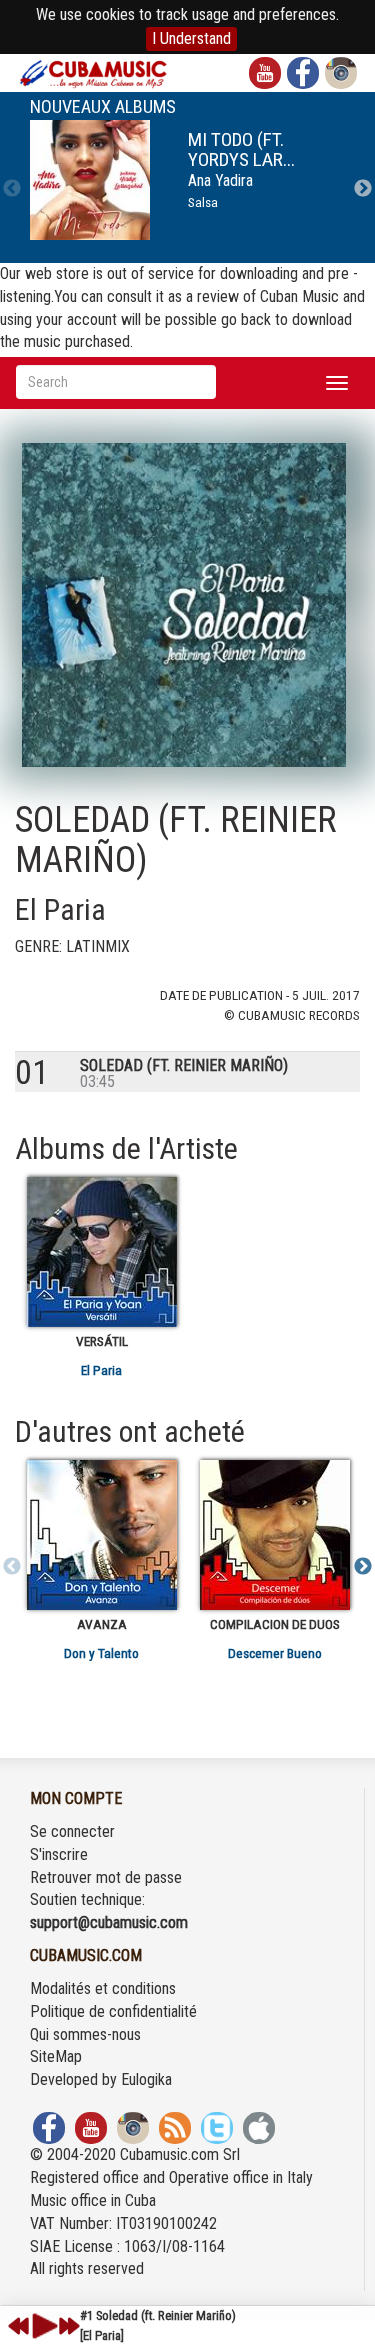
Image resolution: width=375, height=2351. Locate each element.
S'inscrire (59, 1854)
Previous (12, 189)
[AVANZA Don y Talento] (101, 1535)
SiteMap (56, 2056)
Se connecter (72, 1831)
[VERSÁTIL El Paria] (101, 1252)
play (42, 2326)
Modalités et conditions (103, 1988)
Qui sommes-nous (85, 2034)
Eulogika (146, 2079)
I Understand (191, 38)
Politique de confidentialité (113, 2011)
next (69, 2326)
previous (19, 2326)
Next (363, 189)
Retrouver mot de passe (106, 1877)
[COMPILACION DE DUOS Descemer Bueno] (274, 1535)
